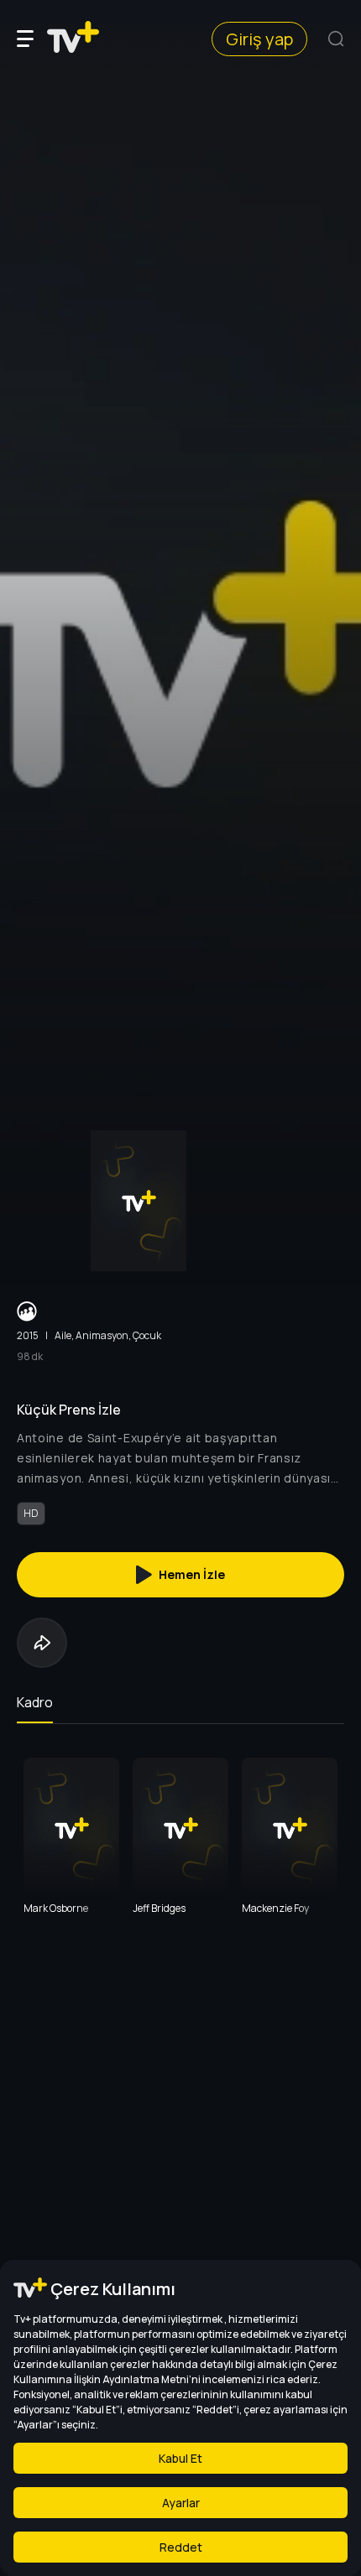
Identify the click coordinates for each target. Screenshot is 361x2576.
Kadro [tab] (35, 1702)
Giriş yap (259, 39)
